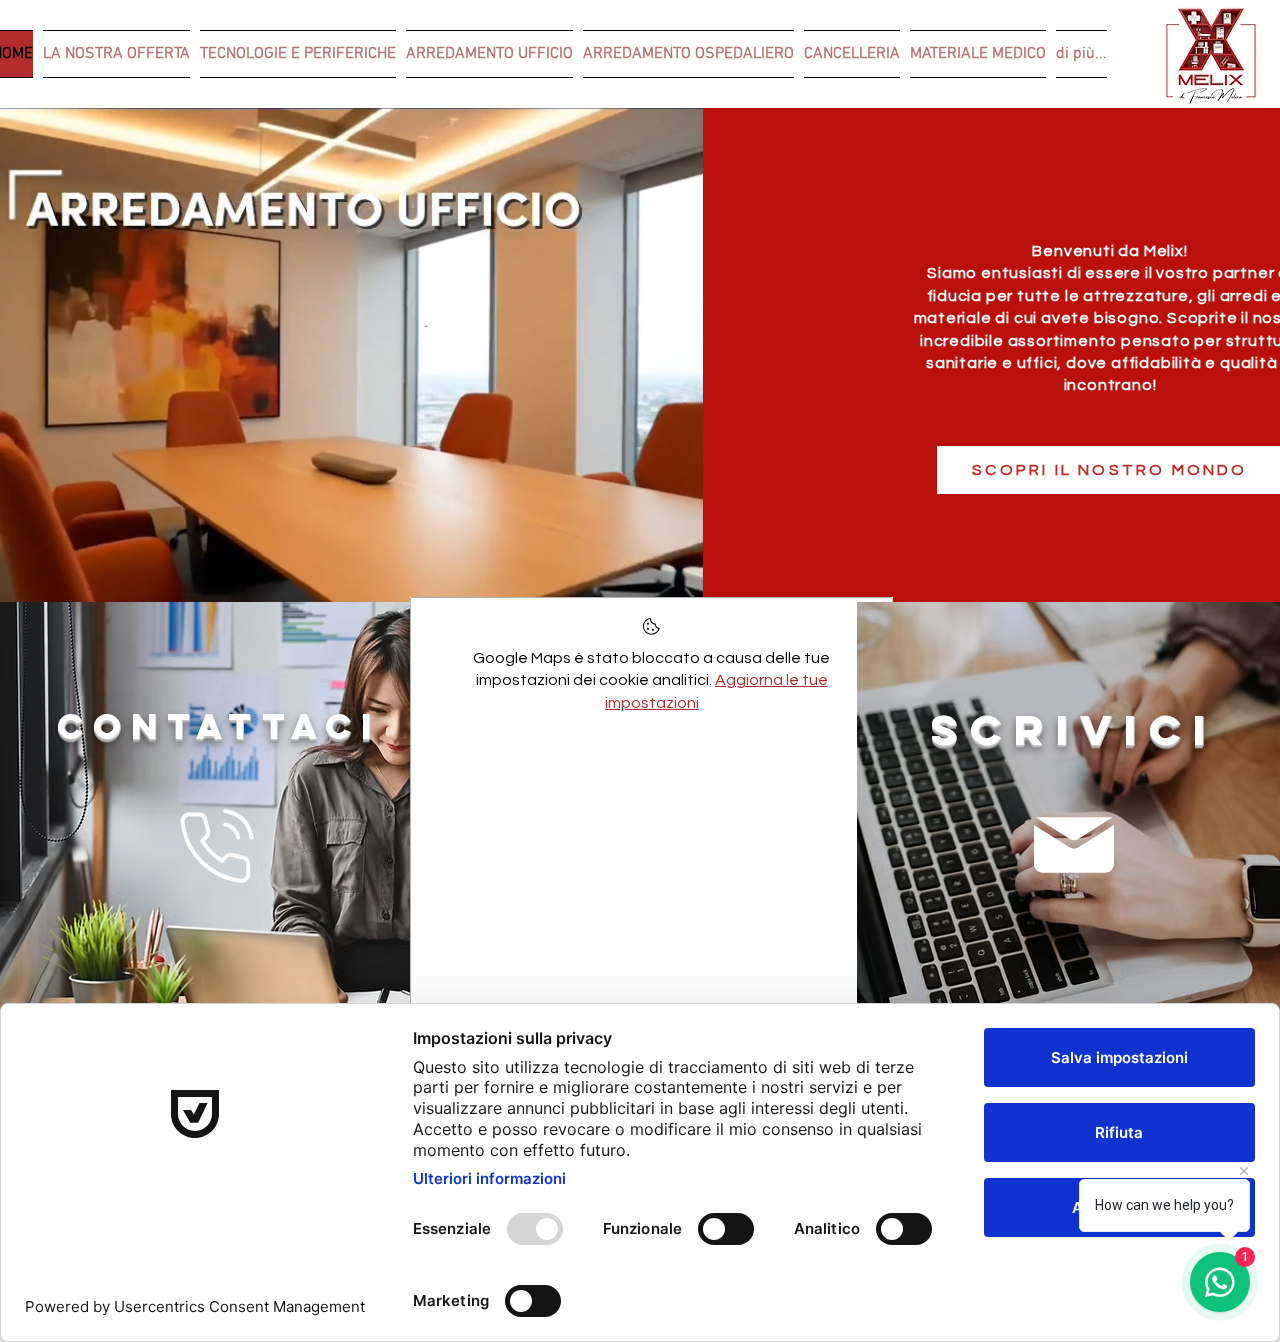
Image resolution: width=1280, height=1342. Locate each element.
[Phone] (217, 846)
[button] (677, 580)
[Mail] (1073, 844)
